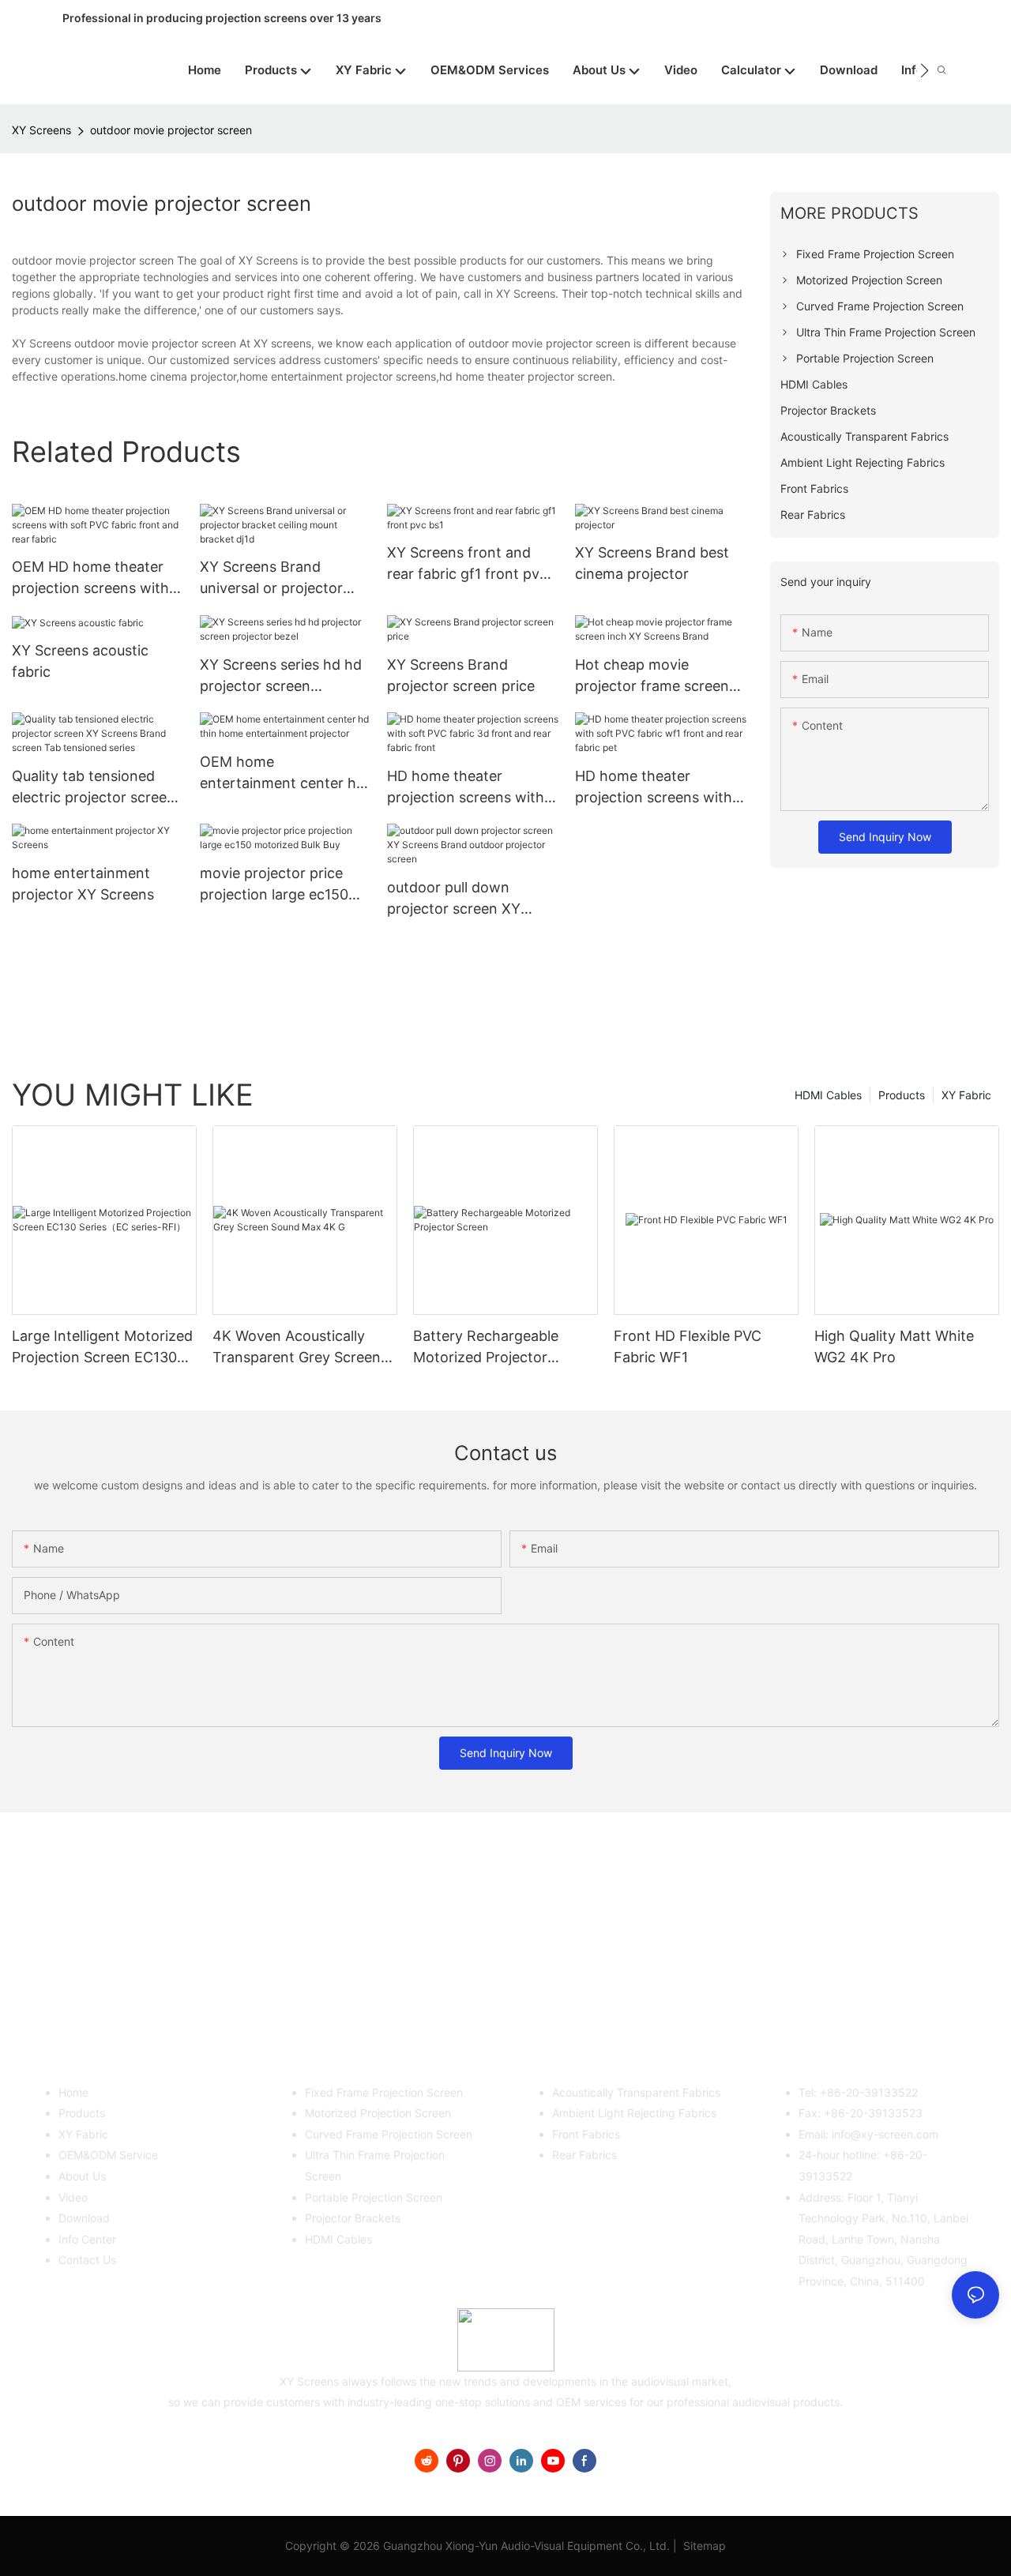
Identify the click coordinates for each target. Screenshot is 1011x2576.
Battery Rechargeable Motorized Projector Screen (486, 1348)
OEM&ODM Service (108, 2155)
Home (73, 2092)
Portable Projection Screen (374, 2197)
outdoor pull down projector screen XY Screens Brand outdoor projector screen (465, 899)
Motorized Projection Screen (378, 2113)
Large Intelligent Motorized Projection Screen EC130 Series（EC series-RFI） (102, 1348)
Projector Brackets (353, 2218)
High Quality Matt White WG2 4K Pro (894, 1346)
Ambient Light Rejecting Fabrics (634, 2113)
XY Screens (41, 130)
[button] (925, 70)
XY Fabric (966, 1095)
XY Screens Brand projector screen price (461, 675)
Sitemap (703, 2546)
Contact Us (87, 2260)
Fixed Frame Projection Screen (384, 2092)
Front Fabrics (586, 2134)
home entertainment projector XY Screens (83, 884)
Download (84, 2218)
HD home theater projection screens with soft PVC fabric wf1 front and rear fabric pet (658, 788)
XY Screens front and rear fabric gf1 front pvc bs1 (467, 564)
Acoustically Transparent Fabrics (636, 2092)
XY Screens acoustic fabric (80, 661)
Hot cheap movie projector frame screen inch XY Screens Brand (652, 676)
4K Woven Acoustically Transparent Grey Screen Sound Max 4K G (297, 1348)
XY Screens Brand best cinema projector (652, 563)
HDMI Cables (828, 1095)
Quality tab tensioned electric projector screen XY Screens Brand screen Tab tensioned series (97, 788)
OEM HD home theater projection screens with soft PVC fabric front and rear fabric (96, 578)
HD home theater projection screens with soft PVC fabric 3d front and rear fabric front (467, 788)
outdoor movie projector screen (171, 130)
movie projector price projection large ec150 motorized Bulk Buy (274, 885)
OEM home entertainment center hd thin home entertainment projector (284, 774)
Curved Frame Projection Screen (389, 2134)
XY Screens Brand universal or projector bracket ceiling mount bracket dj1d (272, 578)
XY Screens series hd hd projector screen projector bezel (281, 676)
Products (902, 1095)
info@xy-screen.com (885, 2134)
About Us (82, 2176)
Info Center (87, 2239)
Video (73, 2197)
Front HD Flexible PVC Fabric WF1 (688, 1346)
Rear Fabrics (584, 2155)
